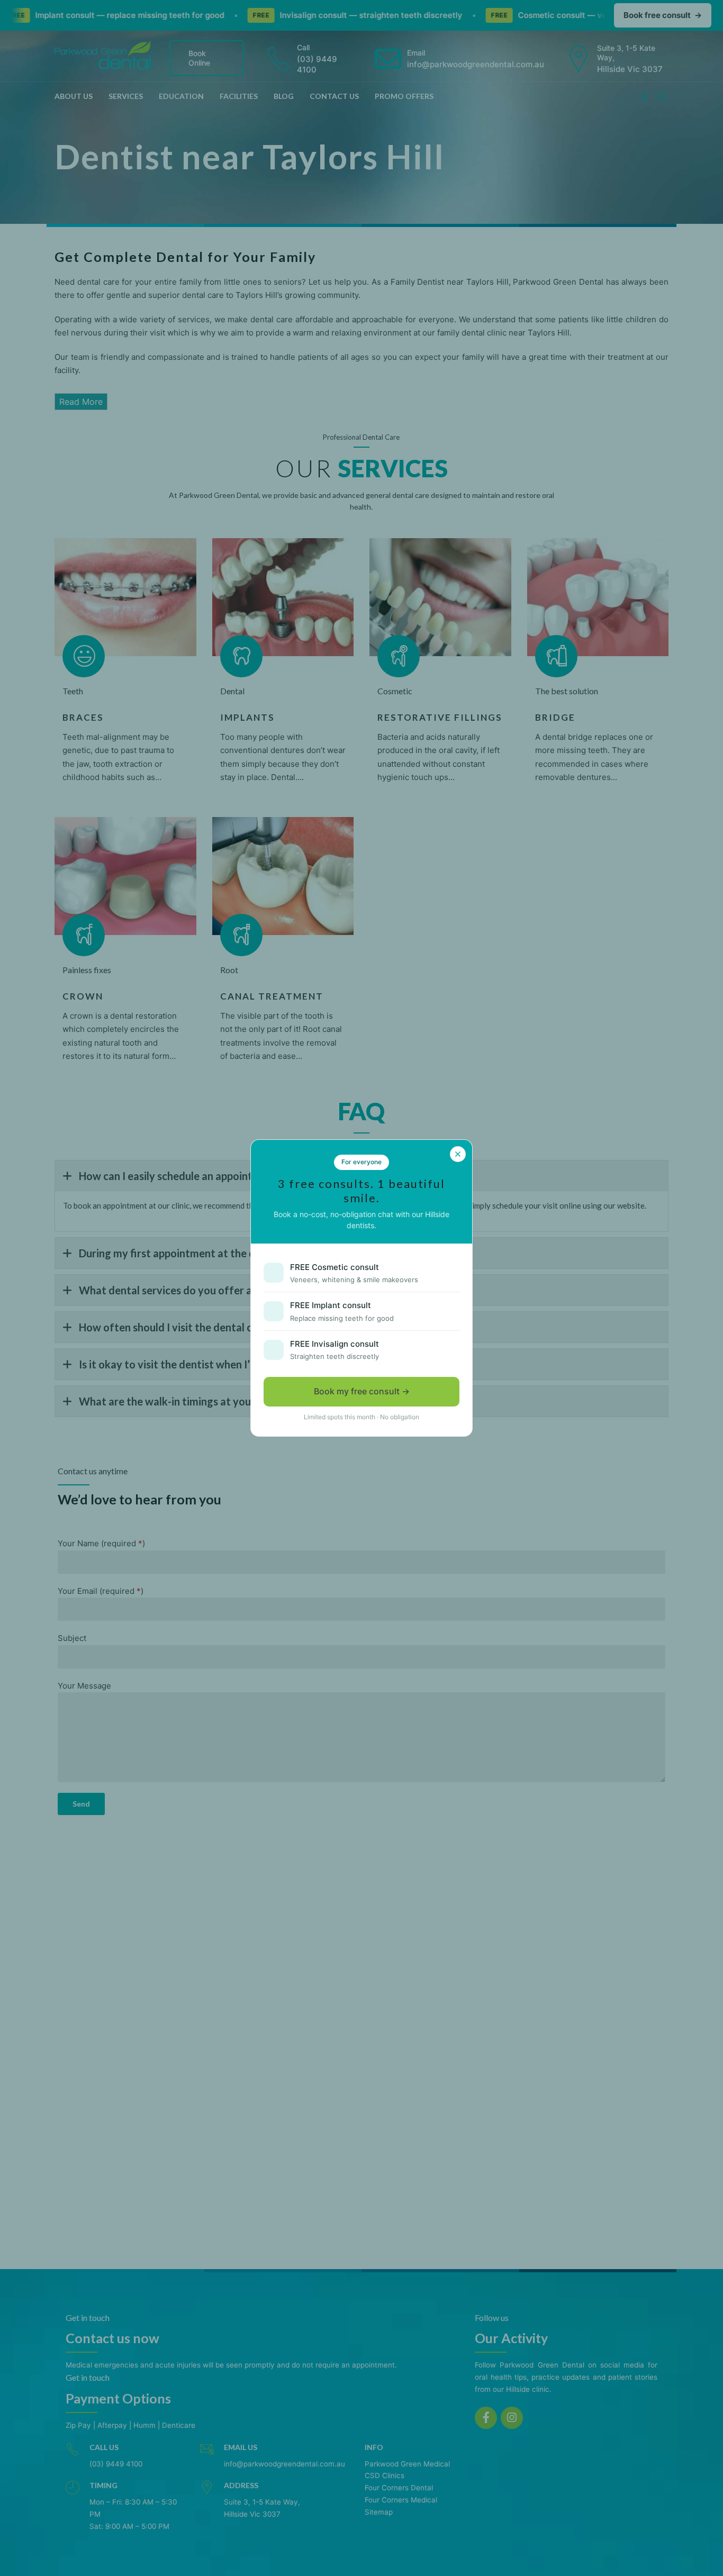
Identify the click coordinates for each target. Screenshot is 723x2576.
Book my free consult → (362, 1391)
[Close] (458, 1154)
